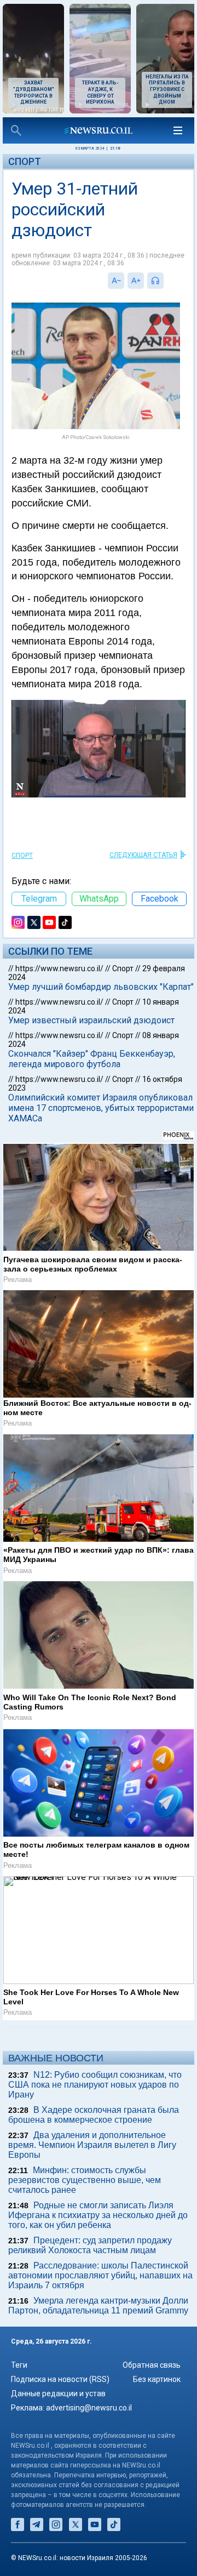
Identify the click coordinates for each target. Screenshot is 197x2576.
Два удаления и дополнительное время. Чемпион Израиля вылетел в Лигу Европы (92, 2145)
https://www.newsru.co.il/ (59, 968)
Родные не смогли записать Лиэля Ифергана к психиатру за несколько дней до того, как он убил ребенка (98, 2215)
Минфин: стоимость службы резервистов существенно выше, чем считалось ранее (85, 2180)
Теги (19, 2365)
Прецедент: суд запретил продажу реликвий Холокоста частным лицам (90, 2245)
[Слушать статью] (166, 281)
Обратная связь (152, 2365)
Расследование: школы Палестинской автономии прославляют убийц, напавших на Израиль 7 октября (100, 2275)
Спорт (25, 161)
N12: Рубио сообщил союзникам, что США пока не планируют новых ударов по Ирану (95, 2085)
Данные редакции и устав (58, 2393)
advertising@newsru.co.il (89, 2408)
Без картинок (157, 2379)
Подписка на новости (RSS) (60, 2379)
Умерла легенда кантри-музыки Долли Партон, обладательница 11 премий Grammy (98, 2306)
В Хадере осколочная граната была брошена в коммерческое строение (94, 2115)
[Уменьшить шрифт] (116, 281)
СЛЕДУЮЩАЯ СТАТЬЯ (143, 855)
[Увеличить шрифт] (136, 281)
